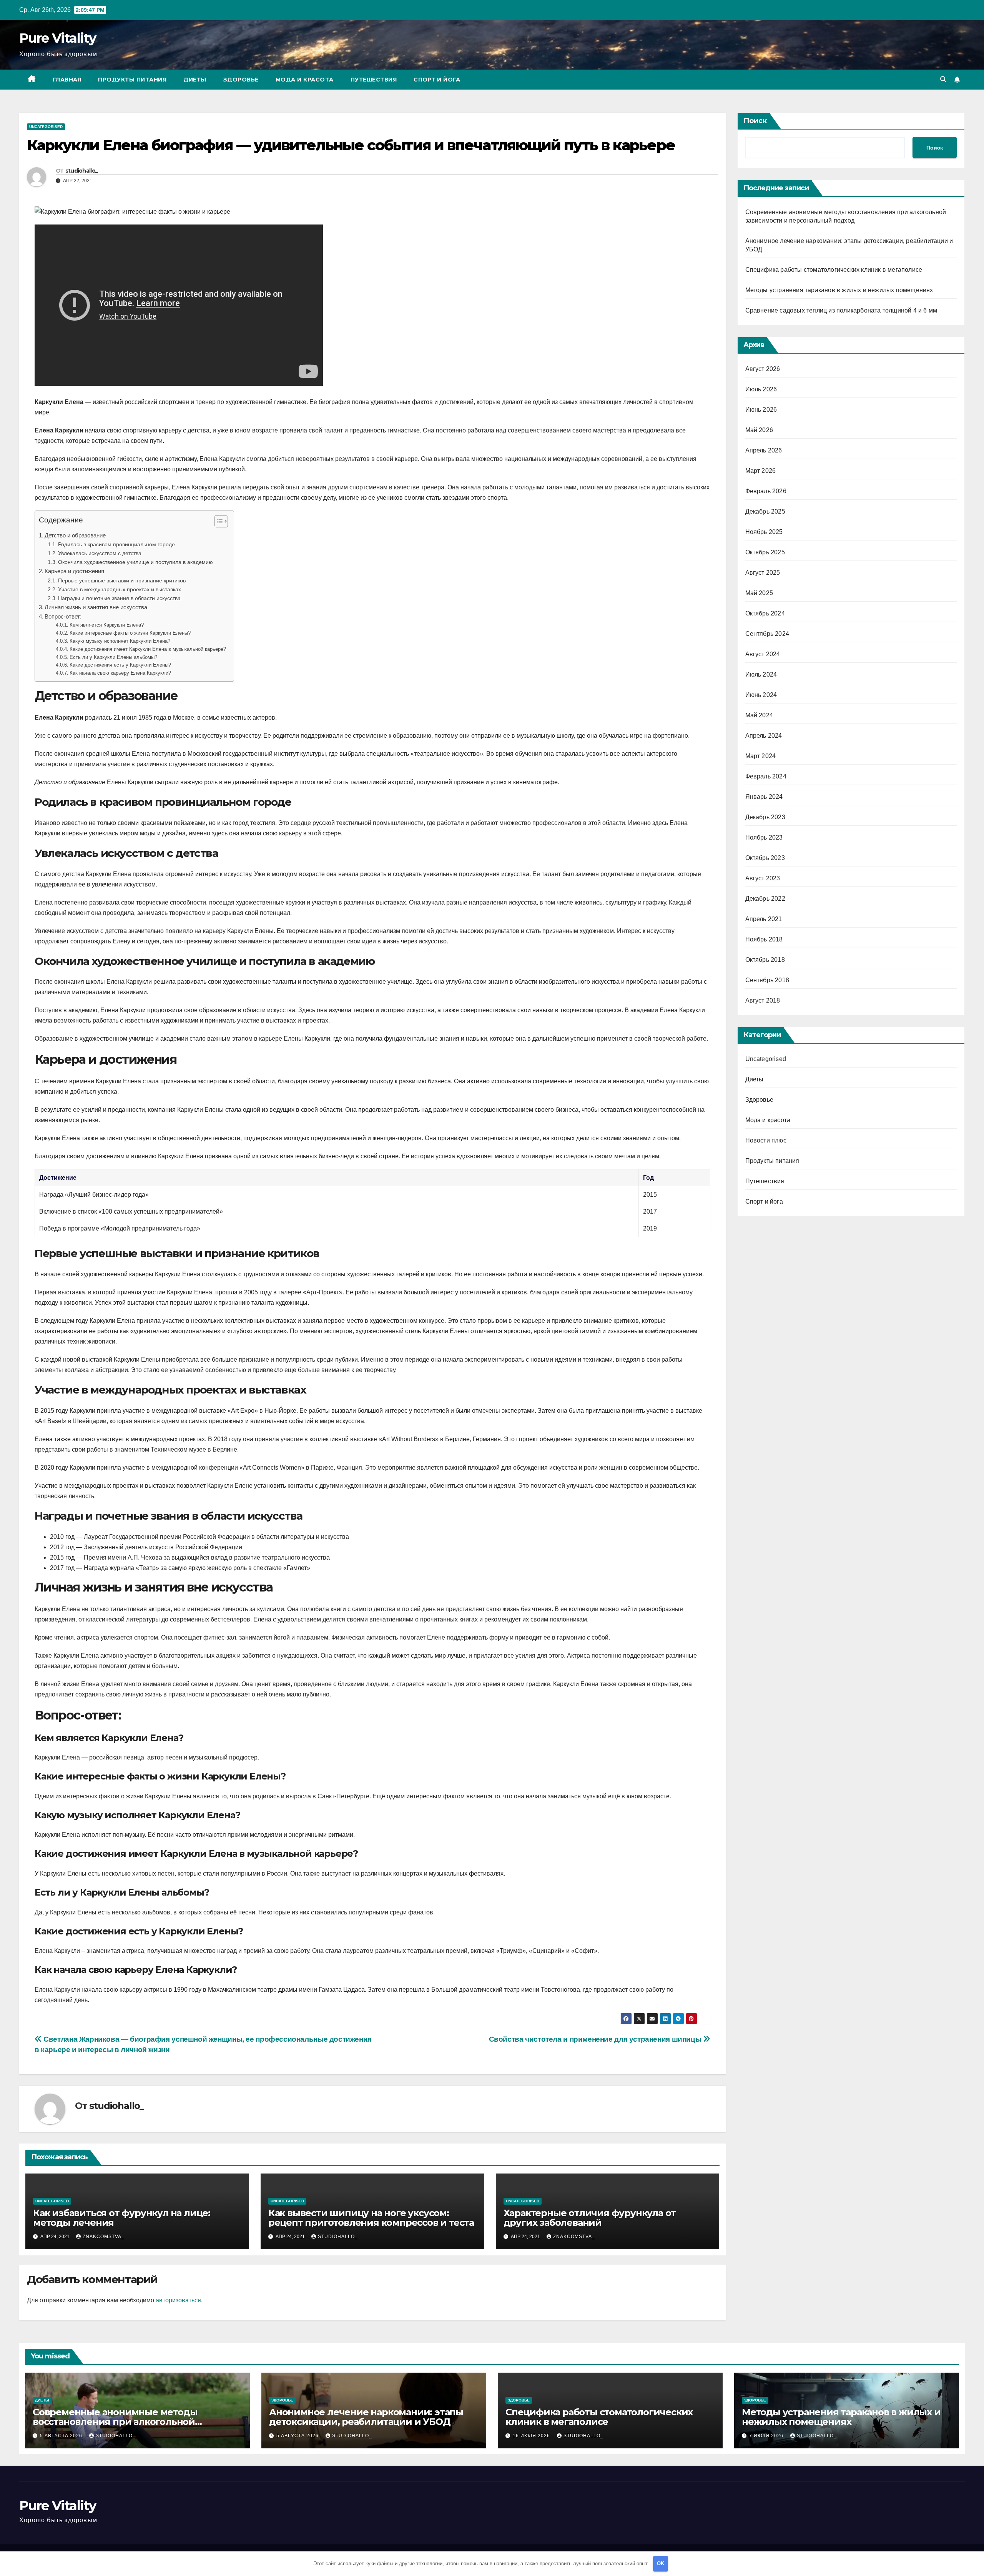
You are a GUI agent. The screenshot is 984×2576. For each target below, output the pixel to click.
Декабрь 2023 (765, 817)
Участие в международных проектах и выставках (120, 589)
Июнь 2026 (761, 410)
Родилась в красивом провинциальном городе (116, 544)
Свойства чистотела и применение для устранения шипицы (596, 2039)
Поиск (755, 121)
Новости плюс (766, 1140)
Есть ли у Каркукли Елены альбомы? (113, 657)
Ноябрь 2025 (764, 532)
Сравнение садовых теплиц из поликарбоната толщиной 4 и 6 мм (841, 310)
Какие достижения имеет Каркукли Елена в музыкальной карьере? (148, 649)
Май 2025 (759, 593)
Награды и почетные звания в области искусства (119, 598)
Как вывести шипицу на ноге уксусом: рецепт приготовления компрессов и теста (371, 2218)
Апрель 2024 (764, 736)
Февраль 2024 (766, 776)
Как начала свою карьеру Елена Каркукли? (120, 673)
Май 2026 (759, 430)
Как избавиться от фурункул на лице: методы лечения (122, 2218)
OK (661, 2564)
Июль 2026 (761, 389)
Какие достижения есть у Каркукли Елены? (120, 665)
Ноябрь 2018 (764, 939)
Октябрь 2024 (765, 613)
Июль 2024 (761, 674)
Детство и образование (75, 535)
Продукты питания (132, 80)
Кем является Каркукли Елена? (107, 625)
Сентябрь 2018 (767, 980)
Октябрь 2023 (765, 858)
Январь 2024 (764, 797)
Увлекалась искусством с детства (100, 553)
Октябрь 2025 (765, 552)
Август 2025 (763, 573)
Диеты (195, 80)
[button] (943, 79)
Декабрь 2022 (765, 899)
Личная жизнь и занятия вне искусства (96, 607)
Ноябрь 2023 (764, 837)
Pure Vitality (57, 38)
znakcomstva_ (104, 2237)
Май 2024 (759, 715)
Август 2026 (763, 369)
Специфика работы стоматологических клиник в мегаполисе (834, 270)
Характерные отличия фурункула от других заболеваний (590, 2218)
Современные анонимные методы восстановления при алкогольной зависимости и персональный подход (123, 2422)
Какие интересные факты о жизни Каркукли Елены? (130, 633)
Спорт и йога (437, 80)
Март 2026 (761, 471)
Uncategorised (46, 127)
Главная (67, 80)
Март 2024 (761, 756)
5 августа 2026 (62, 2436)
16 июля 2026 (532, 2436)
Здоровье (241, 80)
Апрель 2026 (764, 450)
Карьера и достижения (74, 571)
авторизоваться (178, 2300)
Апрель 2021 (764, 919)
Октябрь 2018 (765, 960)
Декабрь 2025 (765, 511)
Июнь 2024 (761, 695)
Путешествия (374, 80)
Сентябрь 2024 (767, 634)
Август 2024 (763, 654)
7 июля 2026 (767, 2436)
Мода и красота (305, 80)
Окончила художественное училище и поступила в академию (135, 562)
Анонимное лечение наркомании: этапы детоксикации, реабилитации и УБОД (366, 2417)
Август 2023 (763, 878)
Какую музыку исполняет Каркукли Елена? (120, 641)
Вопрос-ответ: (63, 616)
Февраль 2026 (766, 491)
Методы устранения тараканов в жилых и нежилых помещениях (839, 290)
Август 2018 (763, 1000)
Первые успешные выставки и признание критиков (122, 580)
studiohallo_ (82, 171)
